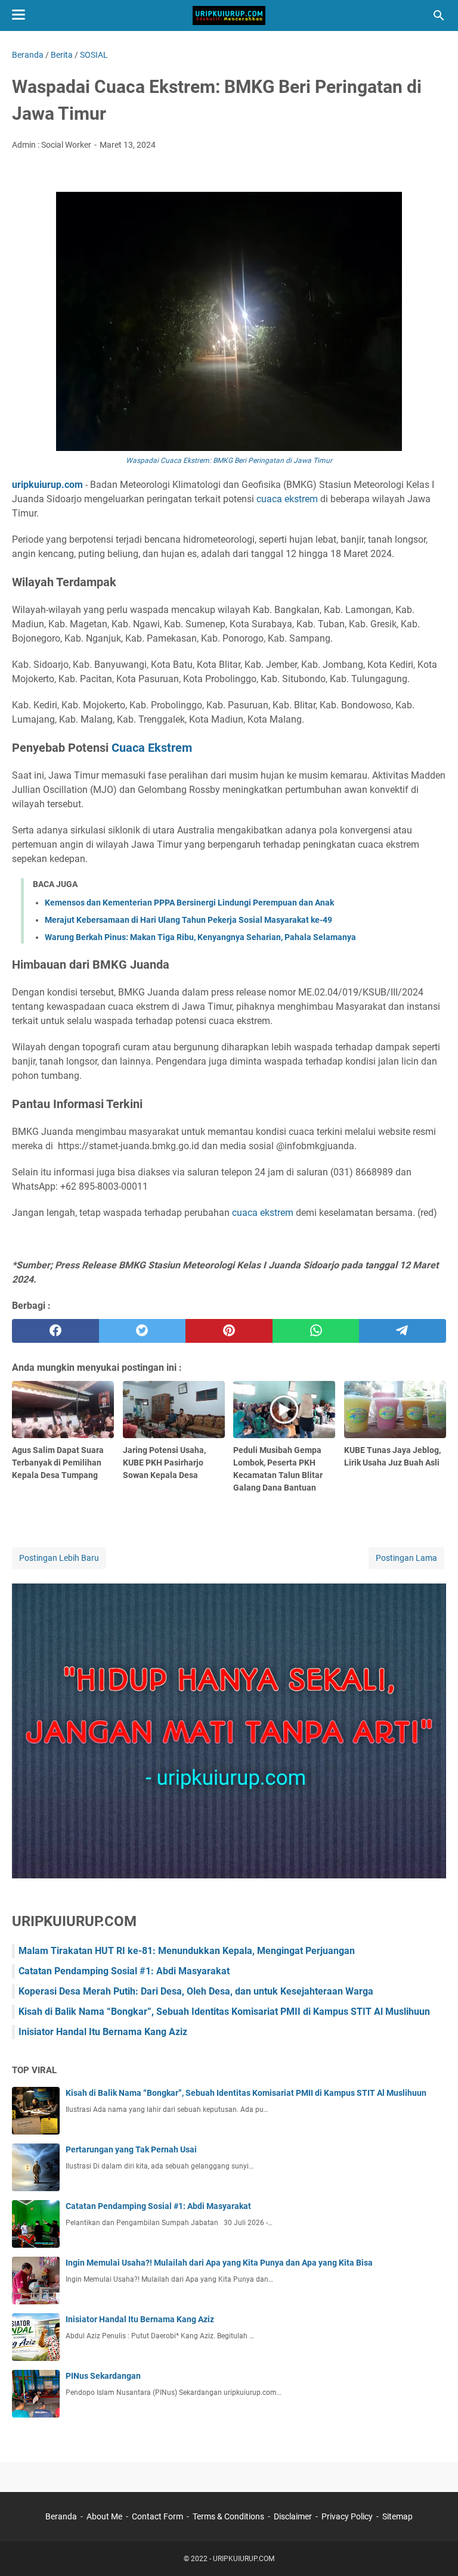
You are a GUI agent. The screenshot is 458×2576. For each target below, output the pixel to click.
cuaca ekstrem (287, 499)
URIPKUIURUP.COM (244, 2559)
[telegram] (403, 1331)
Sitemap (397, 2516)
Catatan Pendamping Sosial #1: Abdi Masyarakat (124, 1971)
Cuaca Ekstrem (152, 748)
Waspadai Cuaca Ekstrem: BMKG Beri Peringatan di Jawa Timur (229, 461)
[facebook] (55, 1331)
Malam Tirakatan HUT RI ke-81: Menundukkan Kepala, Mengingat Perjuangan (187, 1951)
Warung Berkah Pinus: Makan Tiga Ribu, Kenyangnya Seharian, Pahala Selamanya (200, 937)
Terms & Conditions (228, 2516)
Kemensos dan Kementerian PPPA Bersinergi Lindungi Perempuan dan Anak (189, 903)
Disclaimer (293, 2516)
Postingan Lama (406, 1558)
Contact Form (157, 2516)
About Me (104, 2516)
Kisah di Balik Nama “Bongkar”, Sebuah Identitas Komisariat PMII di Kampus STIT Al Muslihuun (224, 2012)
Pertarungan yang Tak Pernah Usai (131, 2149)
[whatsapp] (316, 1331)
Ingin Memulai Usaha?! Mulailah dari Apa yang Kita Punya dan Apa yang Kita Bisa (219, 2263)
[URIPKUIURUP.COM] (229, 15)
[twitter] (143, 1331)
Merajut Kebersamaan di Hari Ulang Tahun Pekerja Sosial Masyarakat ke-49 (188, 920)
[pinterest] (229, 1331)
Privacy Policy (347, 2516)
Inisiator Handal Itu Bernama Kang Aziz (103, 2032)
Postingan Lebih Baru (59, 1558)
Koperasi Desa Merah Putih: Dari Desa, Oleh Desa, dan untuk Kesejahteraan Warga (196, 1991)
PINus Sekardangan (103, 2376)
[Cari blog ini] (439, 15)
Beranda (61, 2516)
